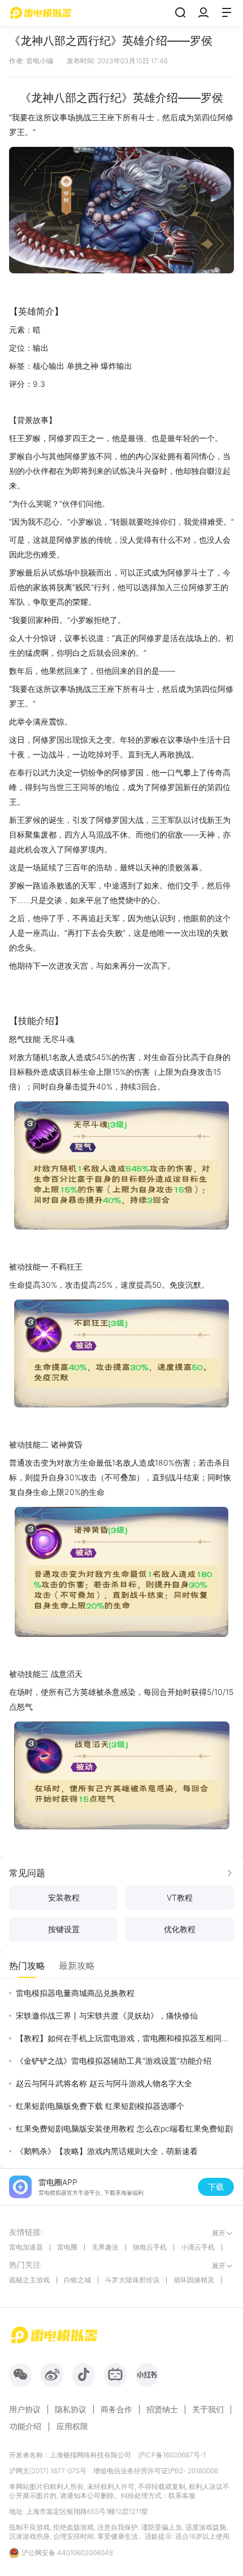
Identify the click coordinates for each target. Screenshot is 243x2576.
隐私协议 (71, 2409)
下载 (216, 2187)
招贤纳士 (162, 2409)
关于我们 (208, 2409)
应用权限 (72, 2426)
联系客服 (182, 2496)
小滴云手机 (198, 2247)
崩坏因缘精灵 (194, 2280)
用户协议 (25, 2409)
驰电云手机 (150, 2247)
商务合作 (116, 2409)
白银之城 (77, 2280)
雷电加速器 (26, 2247)
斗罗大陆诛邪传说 (132, 2280)
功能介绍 (25, 2426)
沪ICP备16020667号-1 (172, 2455)
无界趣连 (105, 2247)
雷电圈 (67, 2247)
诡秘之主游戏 (29, 2280)
